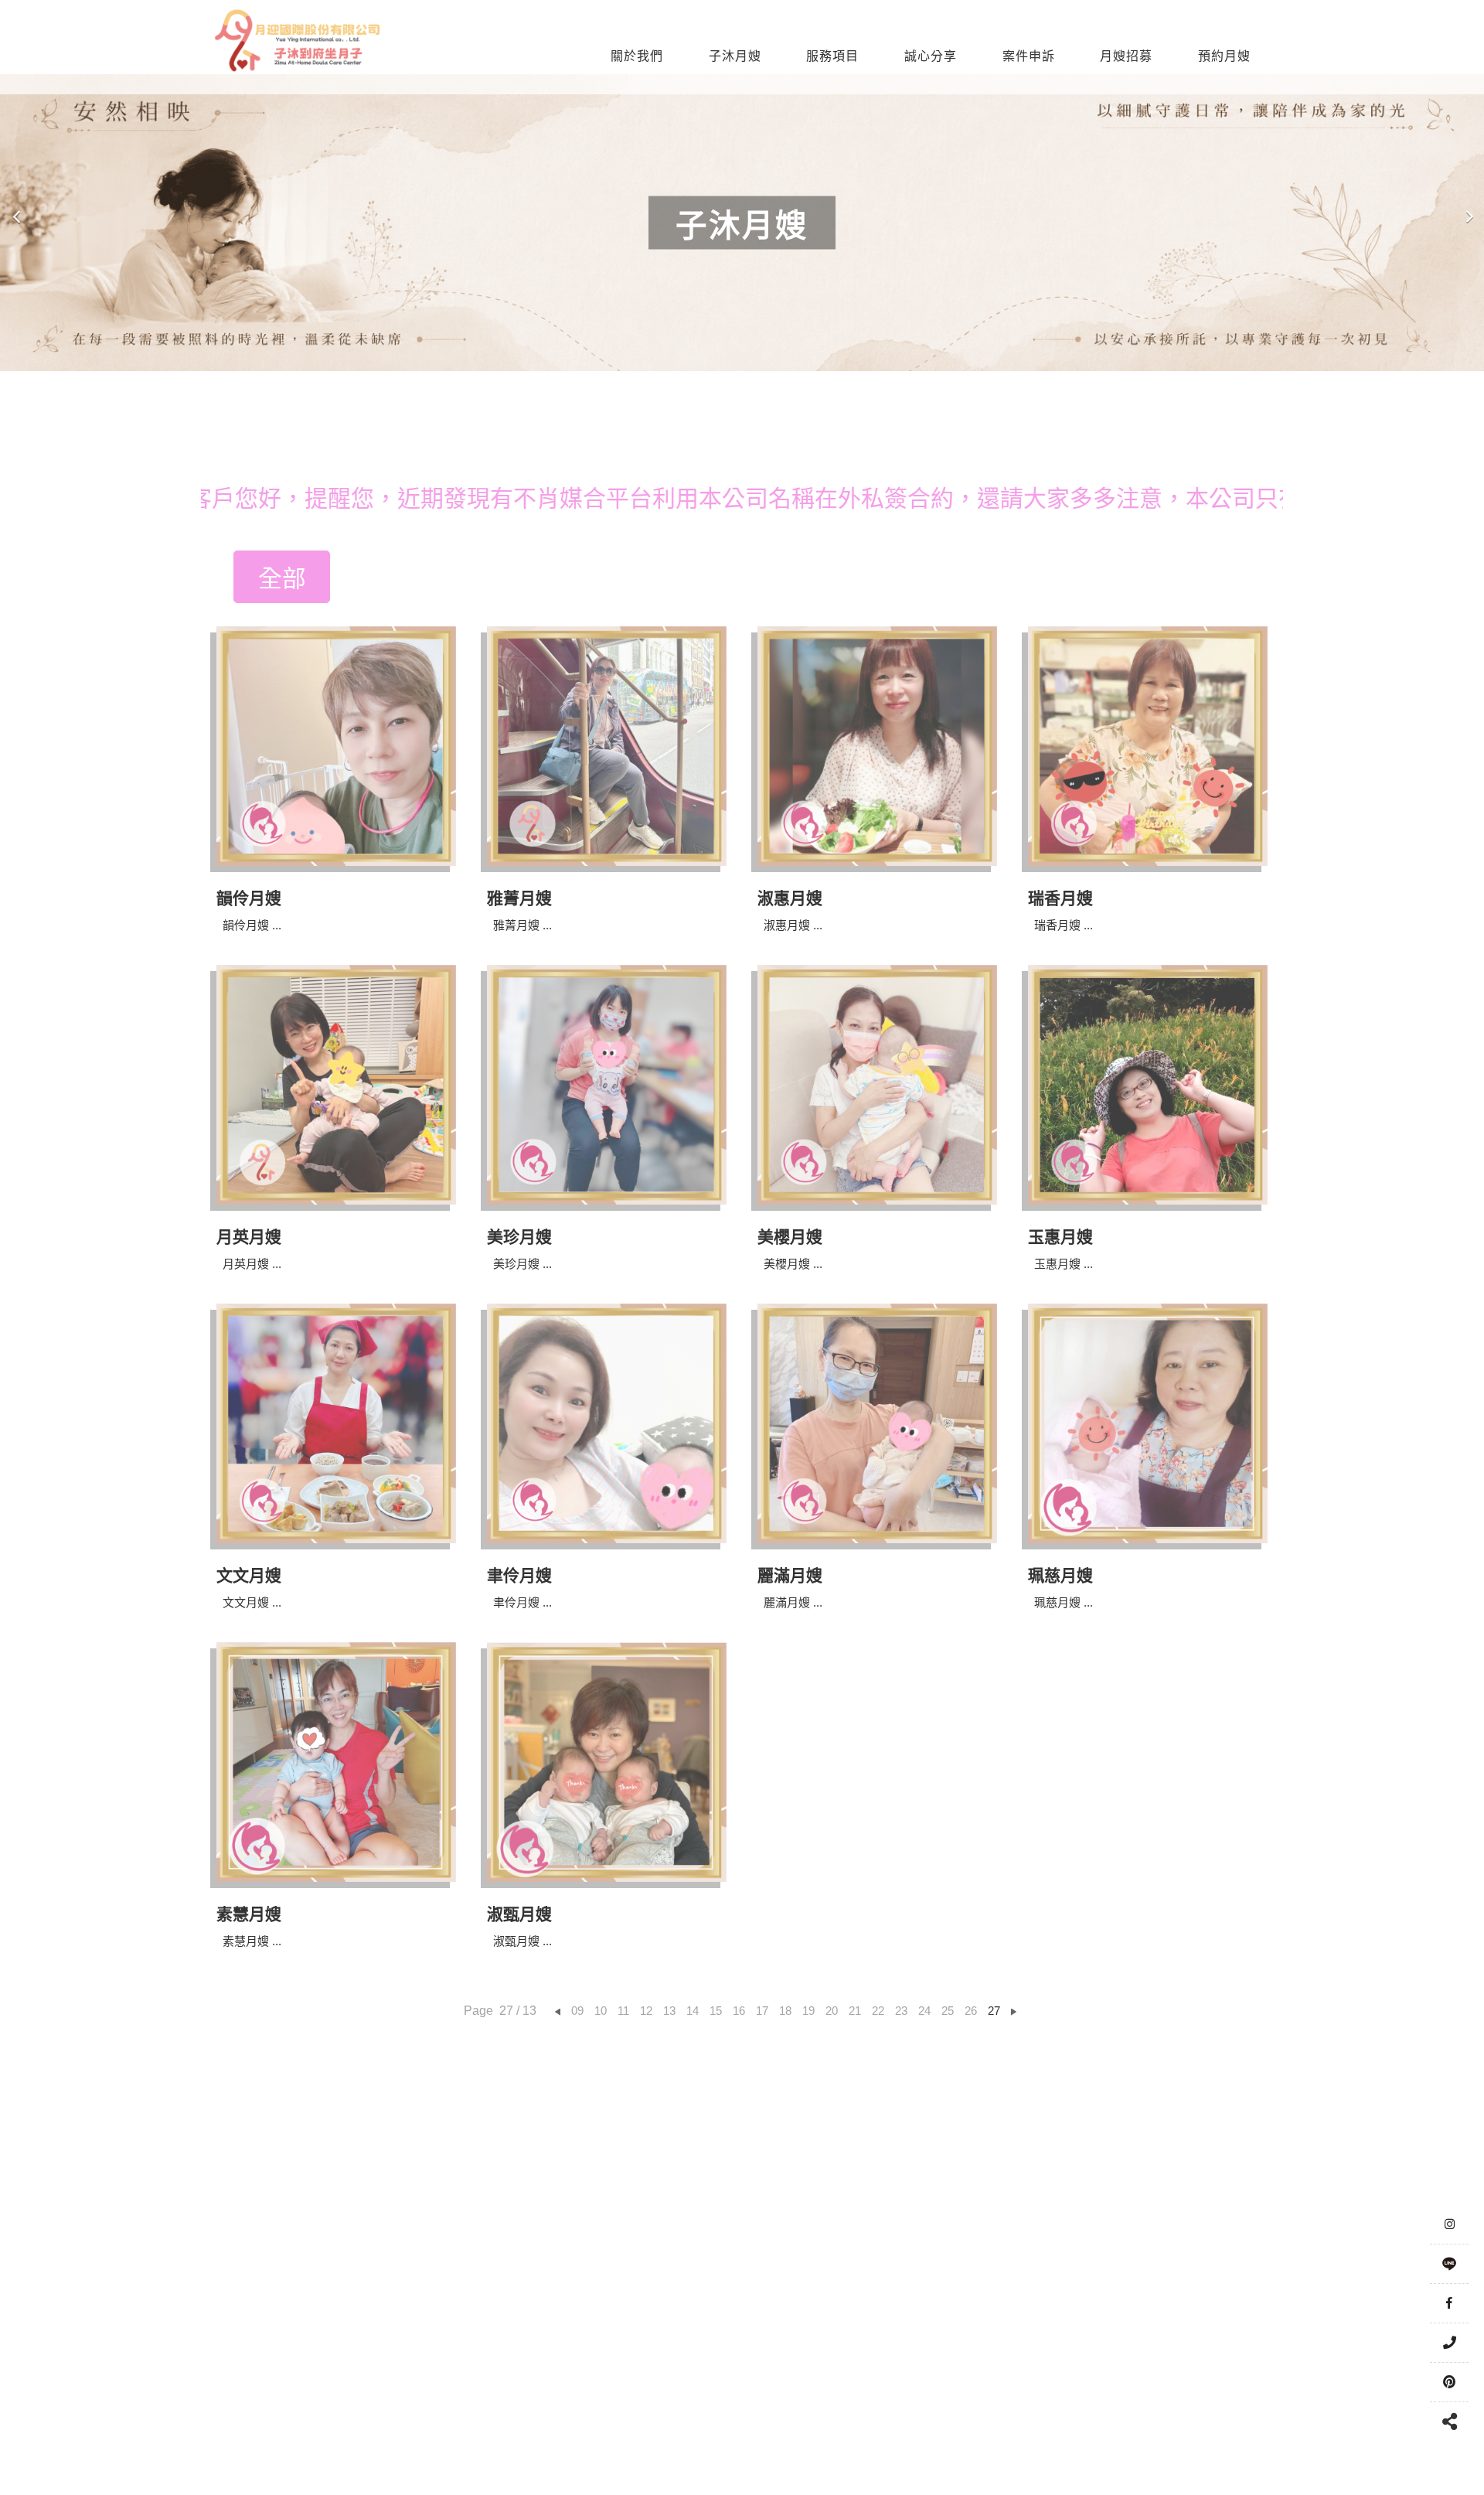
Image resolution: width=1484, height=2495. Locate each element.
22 (878, 2011)
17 (762, 2011)
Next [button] (1469, 223)
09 (577, 2011)
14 (693, 2011)
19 (808, 2011)
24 (924, 2011)
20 (832, 2011)
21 (855, 2011)
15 (716, 2011)
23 (901, 2011)
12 (646, 2011)
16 (739, 2011)
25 (948, 2011)
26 (971, 2011)
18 (785, 2011)
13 (669, 2011)
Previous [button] (17, 223)
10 (601, 2011)
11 (623, 2011)
